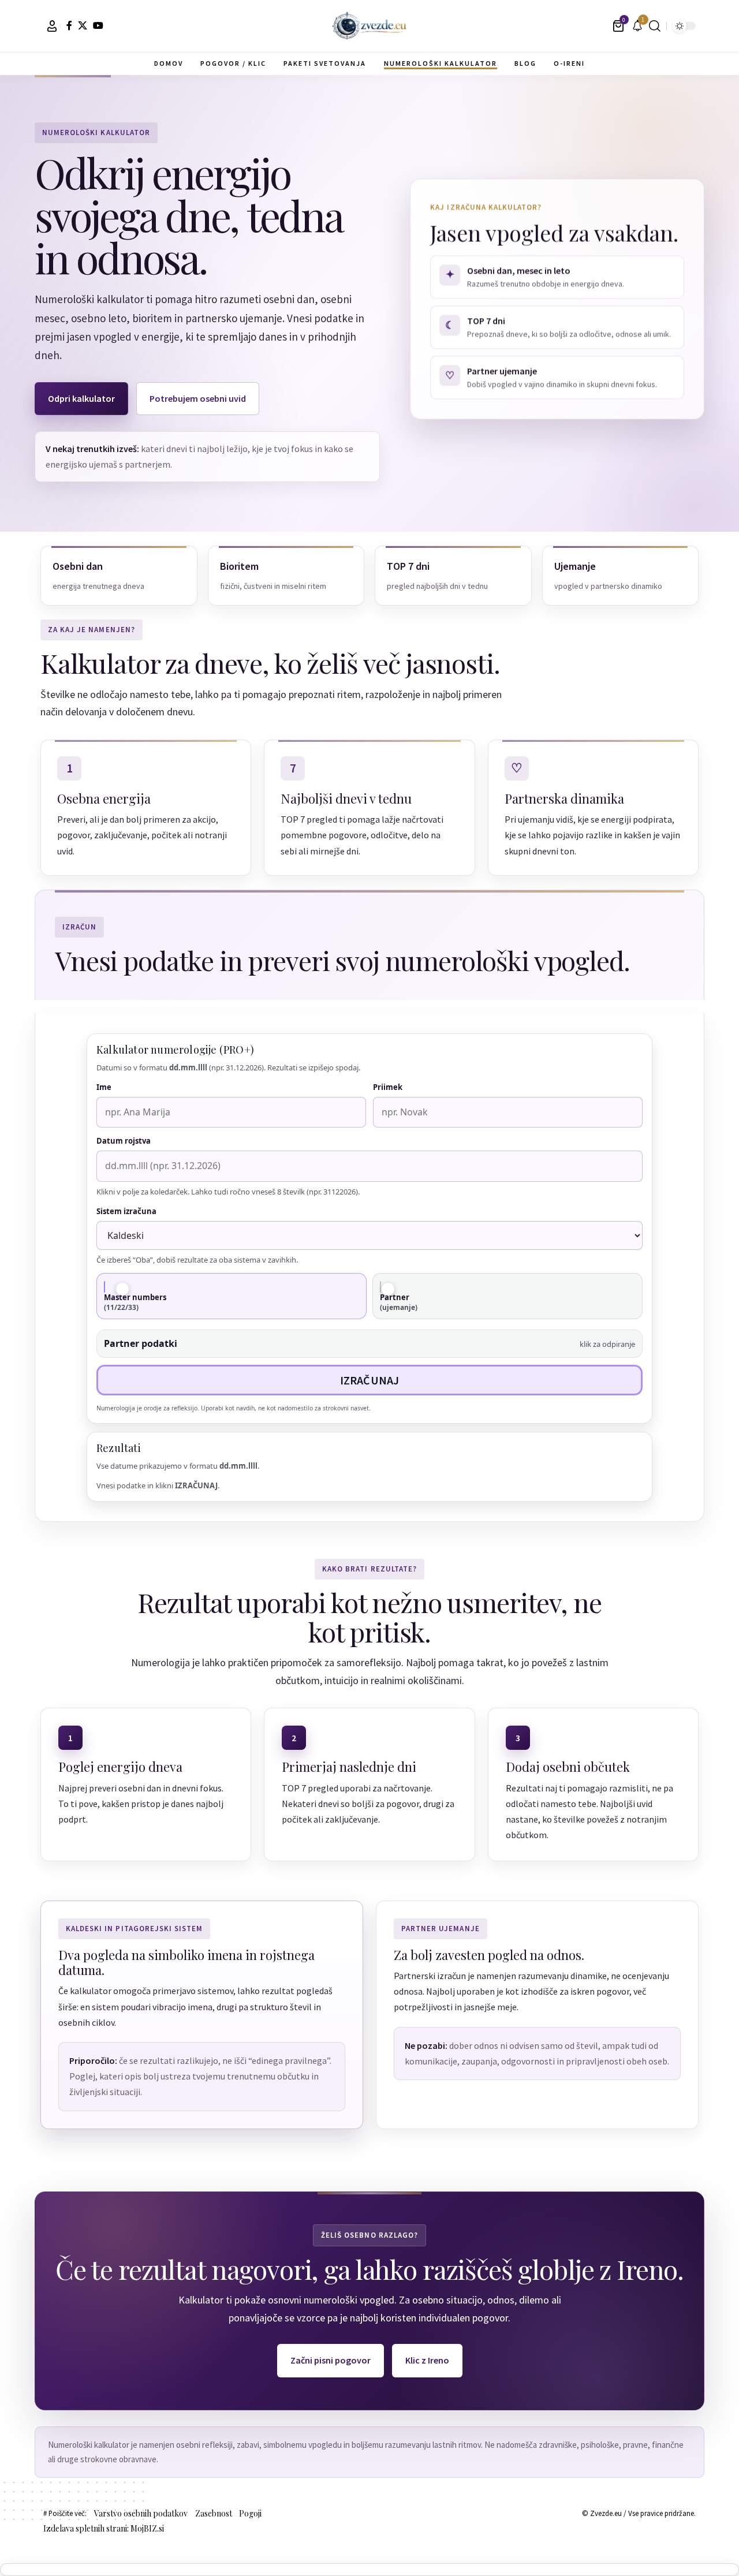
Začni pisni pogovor (331, 2360)
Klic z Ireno (427, 2360)
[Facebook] (69, 25)
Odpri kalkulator (81, 398)
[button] (52, 26)
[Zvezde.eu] (369, 26)
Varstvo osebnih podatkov (141, 2513)
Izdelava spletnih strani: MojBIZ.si (104, 2528)
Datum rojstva (124, 1141)
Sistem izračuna (126, 1211)
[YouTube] (98, 25)
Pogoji (250, 2513)
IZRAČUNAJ (370, 1380)
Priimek (388, 1087)
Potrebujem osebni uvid (198, 398)
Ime (104, 1087)
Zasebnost (214, 2513)
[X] (83, 25)
